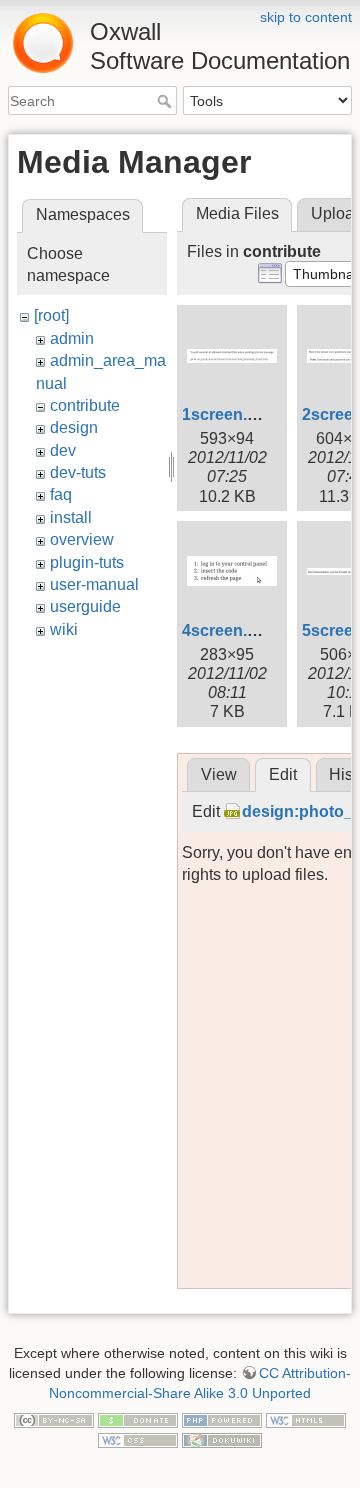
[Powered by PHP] (222, 1419)
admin (72, 338)
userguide (85, 606)
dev (63, 450)
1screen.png (229, 414)
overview (82, 539)
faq (61, 494)
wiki (64, 629)
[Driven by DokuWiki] (222, 1439)
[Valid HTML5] (306, 1419)
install (71, 517)
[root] (51, 315)
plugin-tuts (87, 562)
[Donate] (138, 1419)
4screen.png (229, 630)
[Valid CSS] (138, 1439)
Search (166, 101)
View (219, 774)
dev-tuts (78, 472)
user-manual (94, 584)
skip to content (306, 17)
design (74, 427)
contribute (85, 405)
